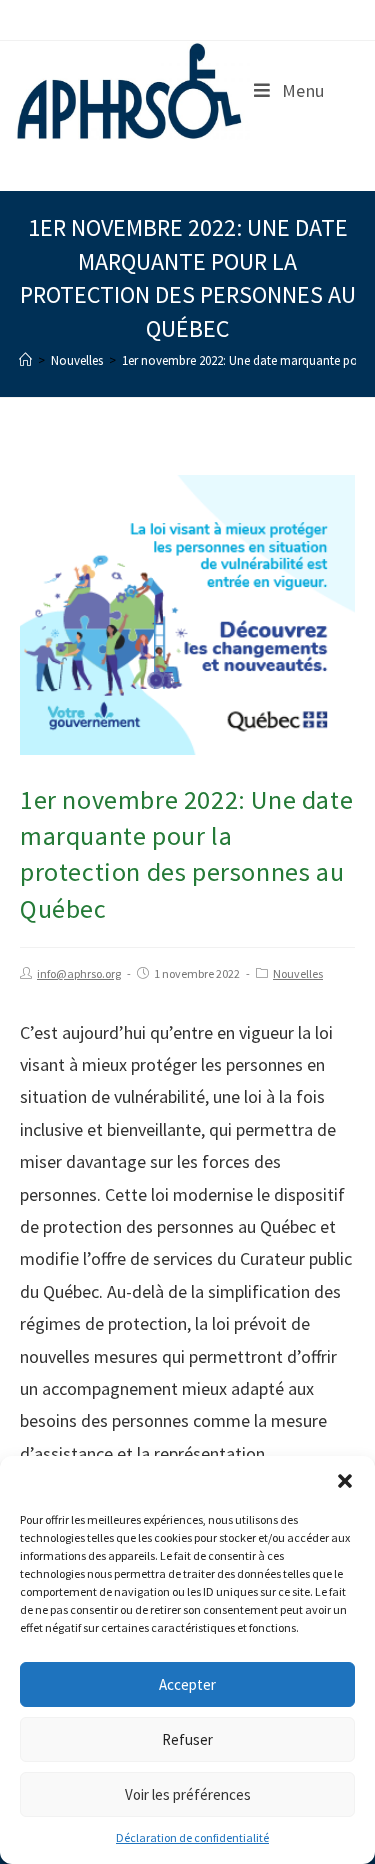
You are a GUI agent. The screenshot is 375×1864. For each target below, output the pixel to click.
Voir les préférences (188, 1794)
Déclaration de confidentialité (192, 1837)
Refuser (187, 1739)
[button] (345, 1481)
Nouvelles (298, 973)
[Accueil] (25, 360)
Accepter (187, 1684)
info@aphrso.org (79, 973)
